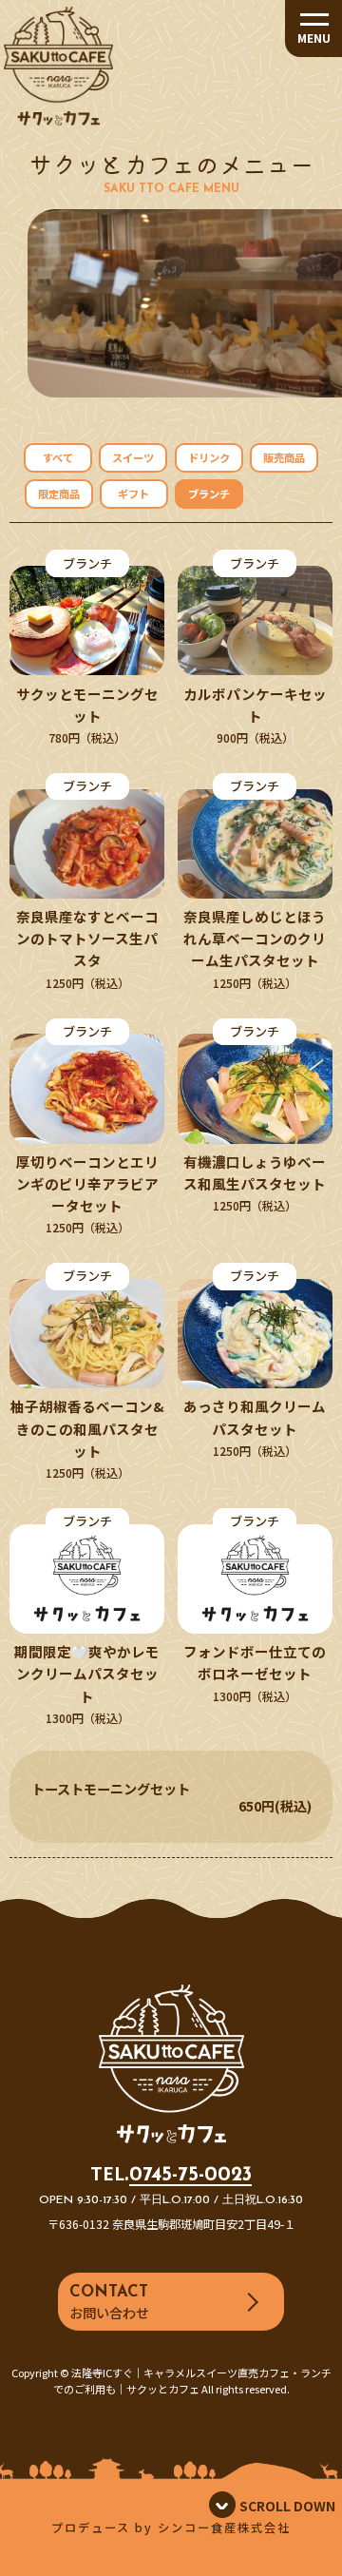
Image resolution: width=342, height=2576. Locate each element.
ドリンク (209, 457)
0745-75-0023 (190, 2175)
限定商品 (59, 494)
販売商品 (284, 457)
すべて (58, 457)
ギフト (133, 494)
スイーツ (133, 457)
